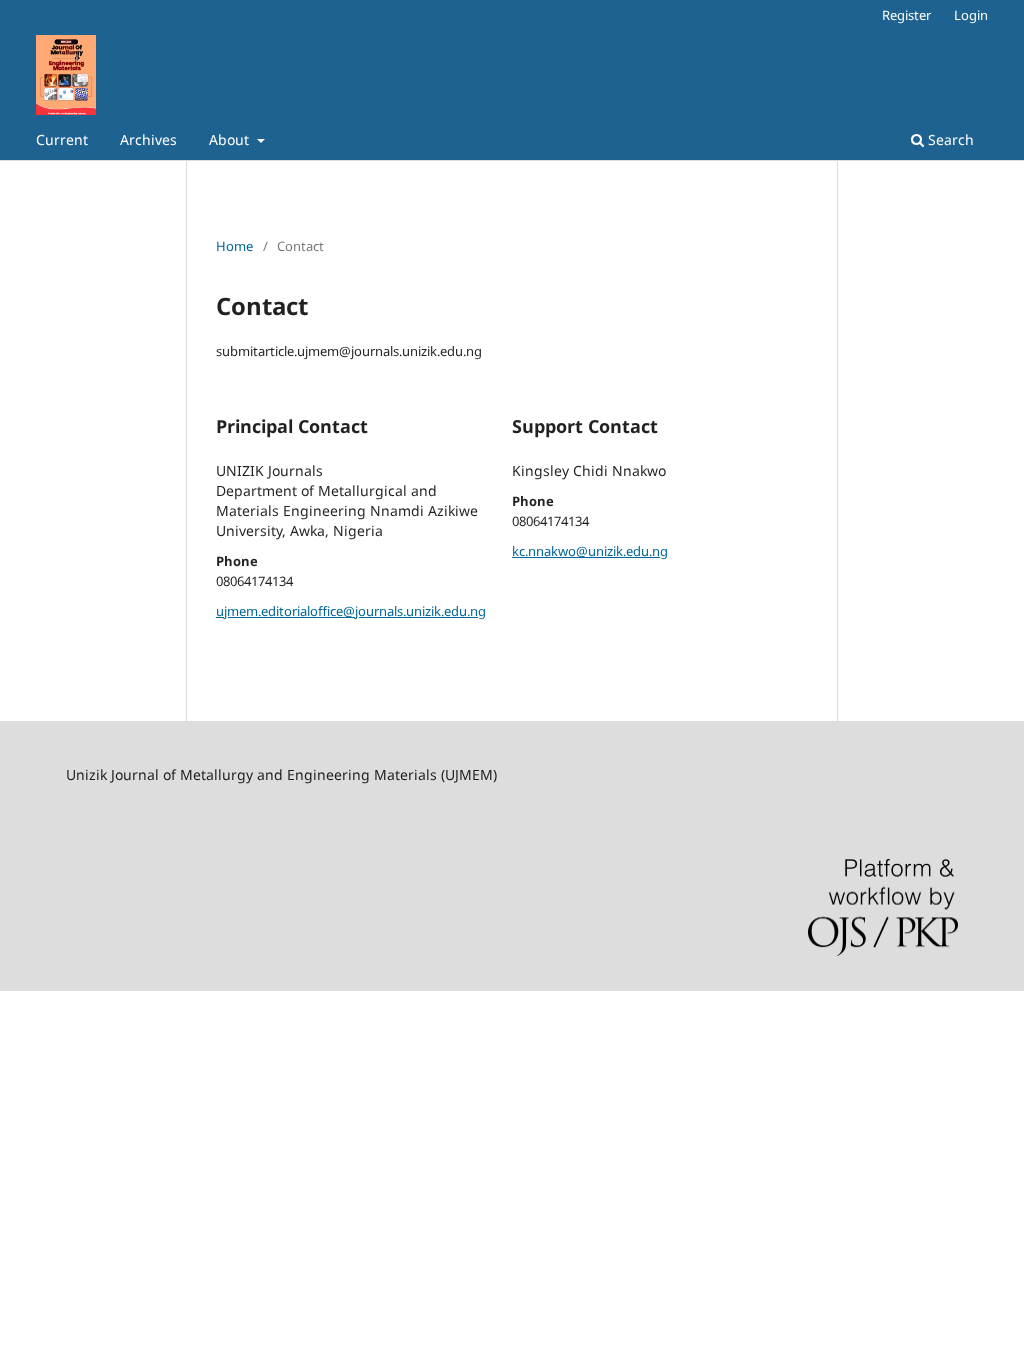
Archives (148, 139)
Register (906, 15)
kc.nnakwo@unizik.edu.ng (590, 551)
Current (62, 139)
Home (234, 246)
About (231, 139)
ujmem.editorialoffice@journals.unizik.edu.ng (351, 611)
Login (971, 15)
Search (949, 139)
